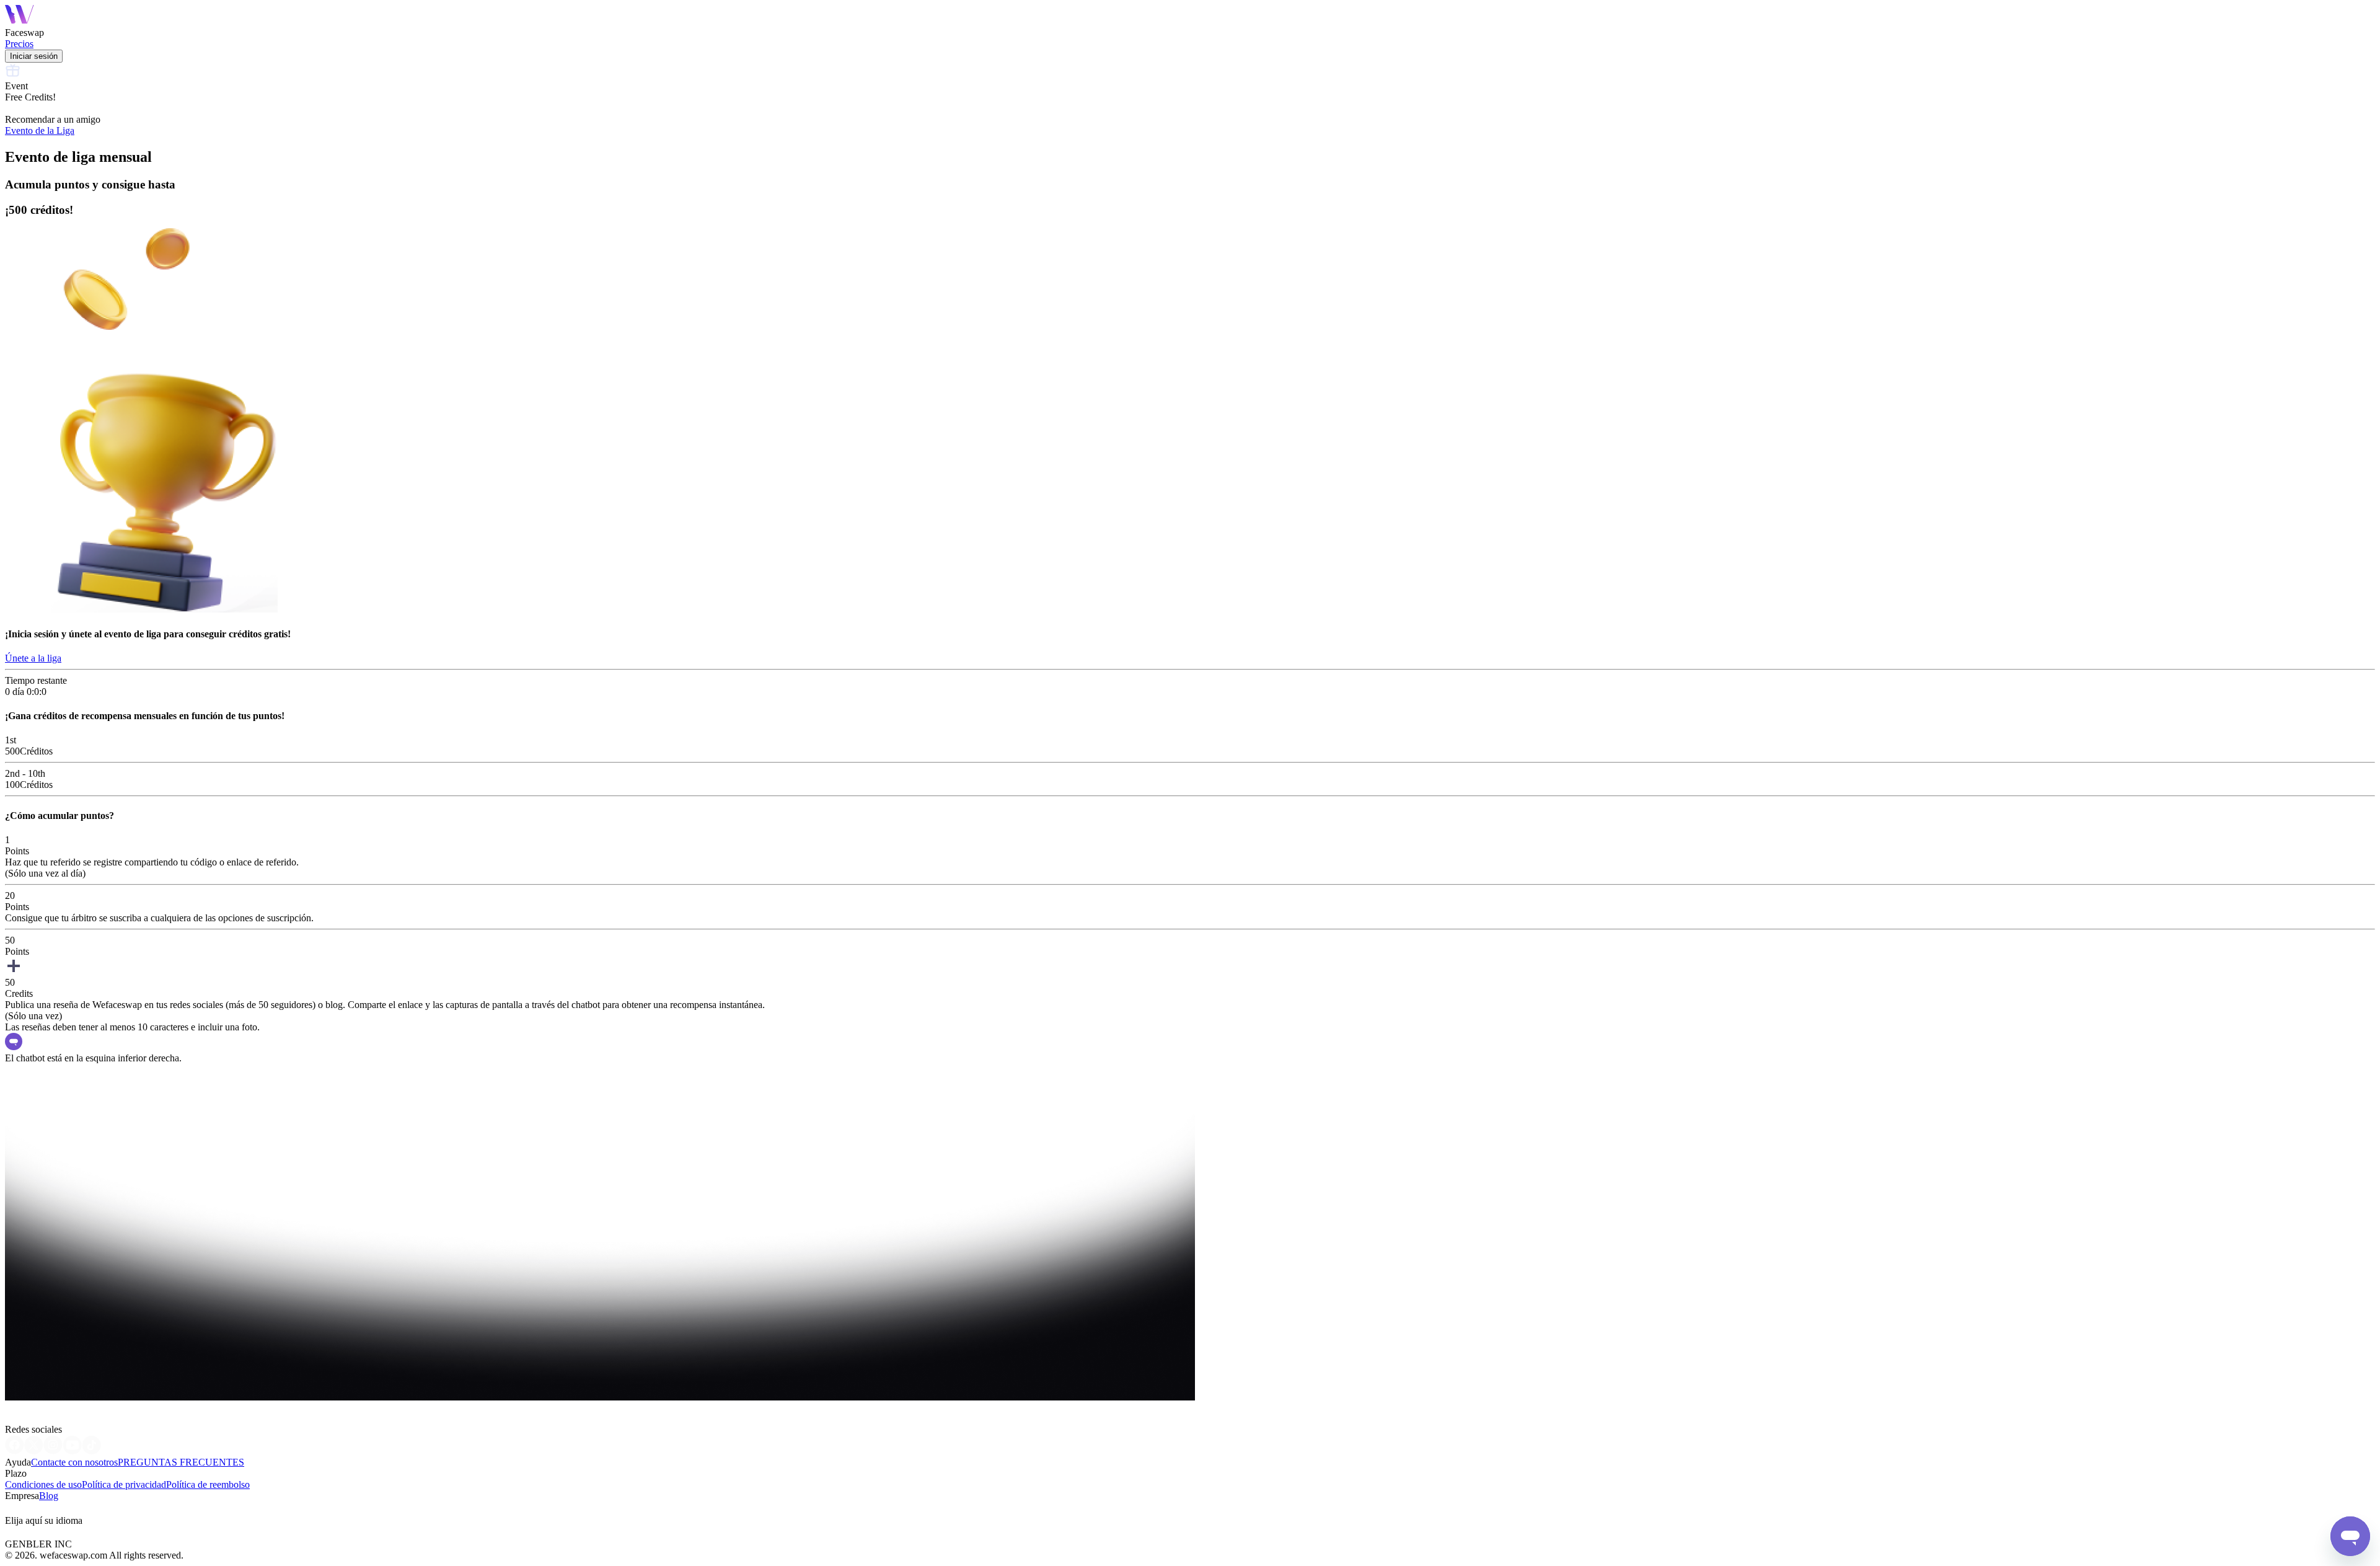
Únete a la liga (33, 658)
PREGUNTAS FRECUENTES (181, 1462)
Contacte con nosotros (74, 1462)
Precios (19, 44)
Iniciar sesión (34, 56)
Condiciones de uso (43, 1484)
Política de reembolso (208, 1484)
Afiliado (21, 1509)
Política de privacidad (124, 1484)
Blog (49, 1496)
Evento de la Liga (40, 130)
